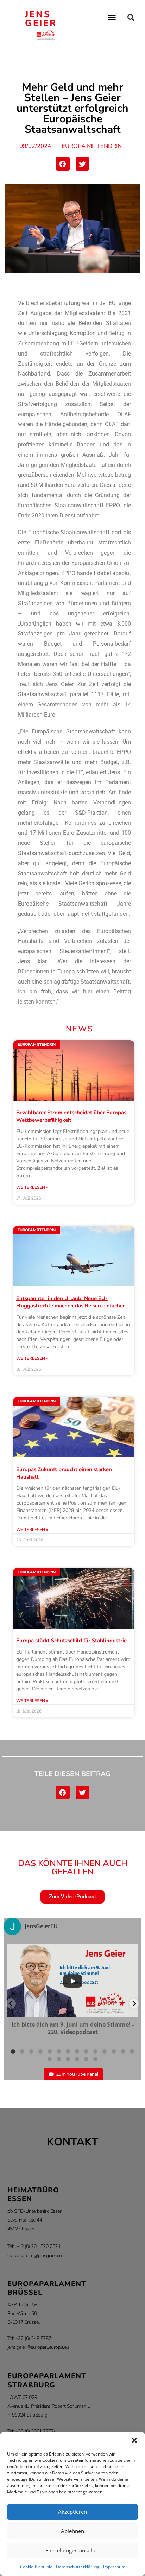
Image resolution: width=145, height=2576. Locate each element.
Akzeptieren (72, 2512)
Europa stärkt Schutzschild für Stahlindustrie (71, 1641)
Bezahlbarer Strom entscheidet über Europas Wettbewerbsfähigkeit (71, 1116)
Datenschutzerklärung (78, 2567)
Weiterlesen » (32, 1187)
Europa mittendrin (92, 146)
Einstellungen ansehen (72, 2550)
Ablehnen (72, 2531)
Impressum (114, 2567)
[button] (134, 2440)
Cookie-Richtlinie (36, 2567)
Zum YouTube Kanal (77, 2074)
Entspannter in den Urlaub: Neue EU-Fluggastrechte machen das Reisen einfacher (71, 1302)
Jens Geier (41, 19)
